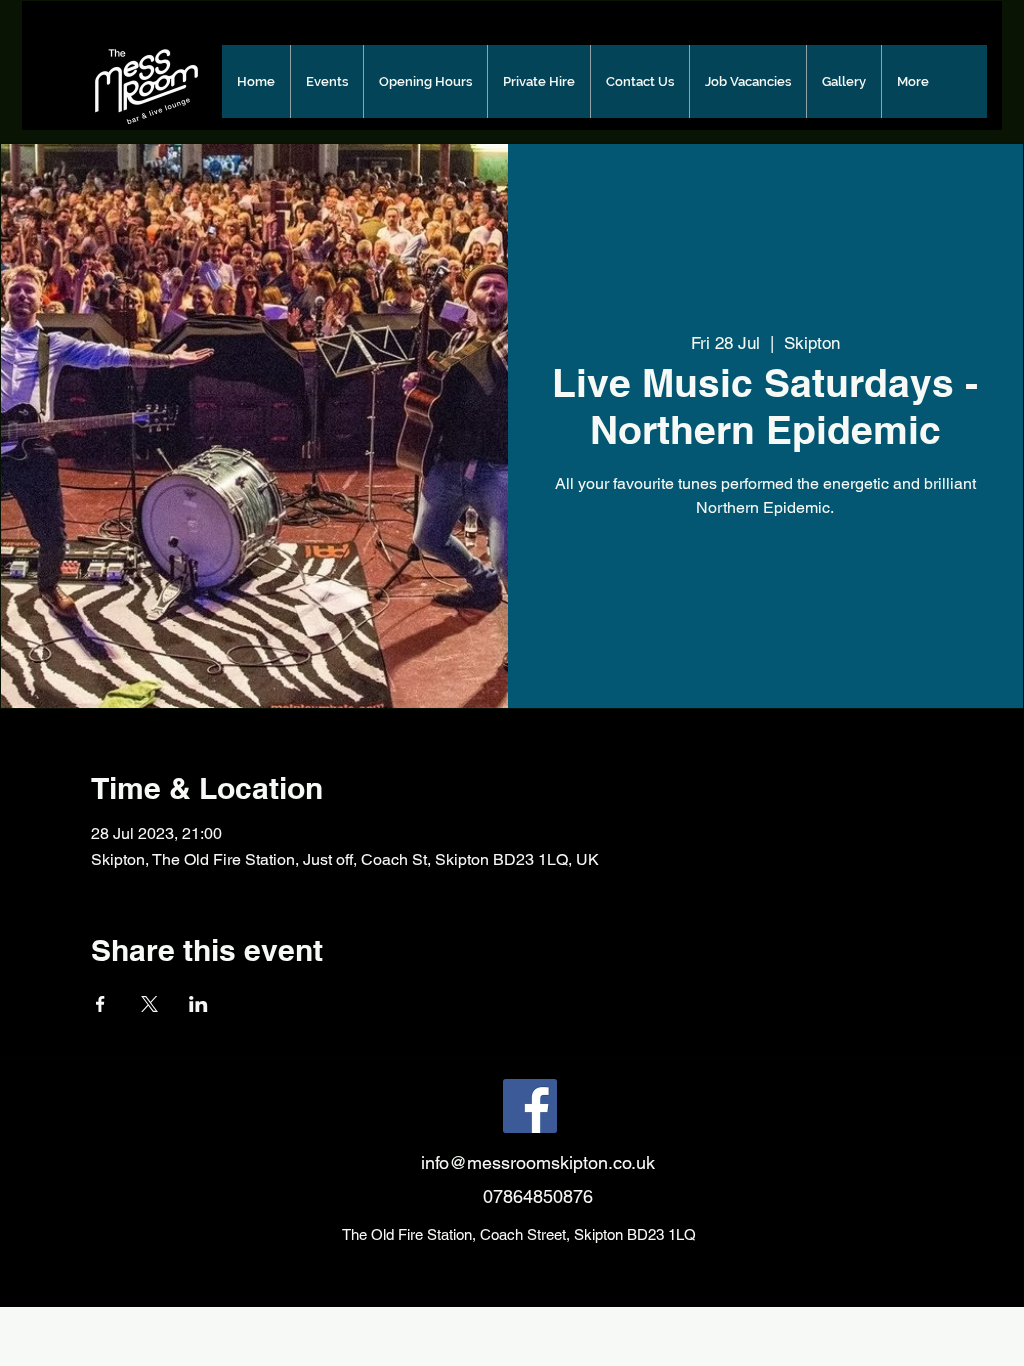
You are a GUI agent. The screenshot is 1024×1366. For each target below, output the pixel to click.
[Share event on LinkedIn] (198, 1004)
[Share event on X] (149, 1004)
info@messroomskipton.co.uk (538, 1162)
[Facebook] (530, 1106)
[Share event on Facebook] (100, 1004)
